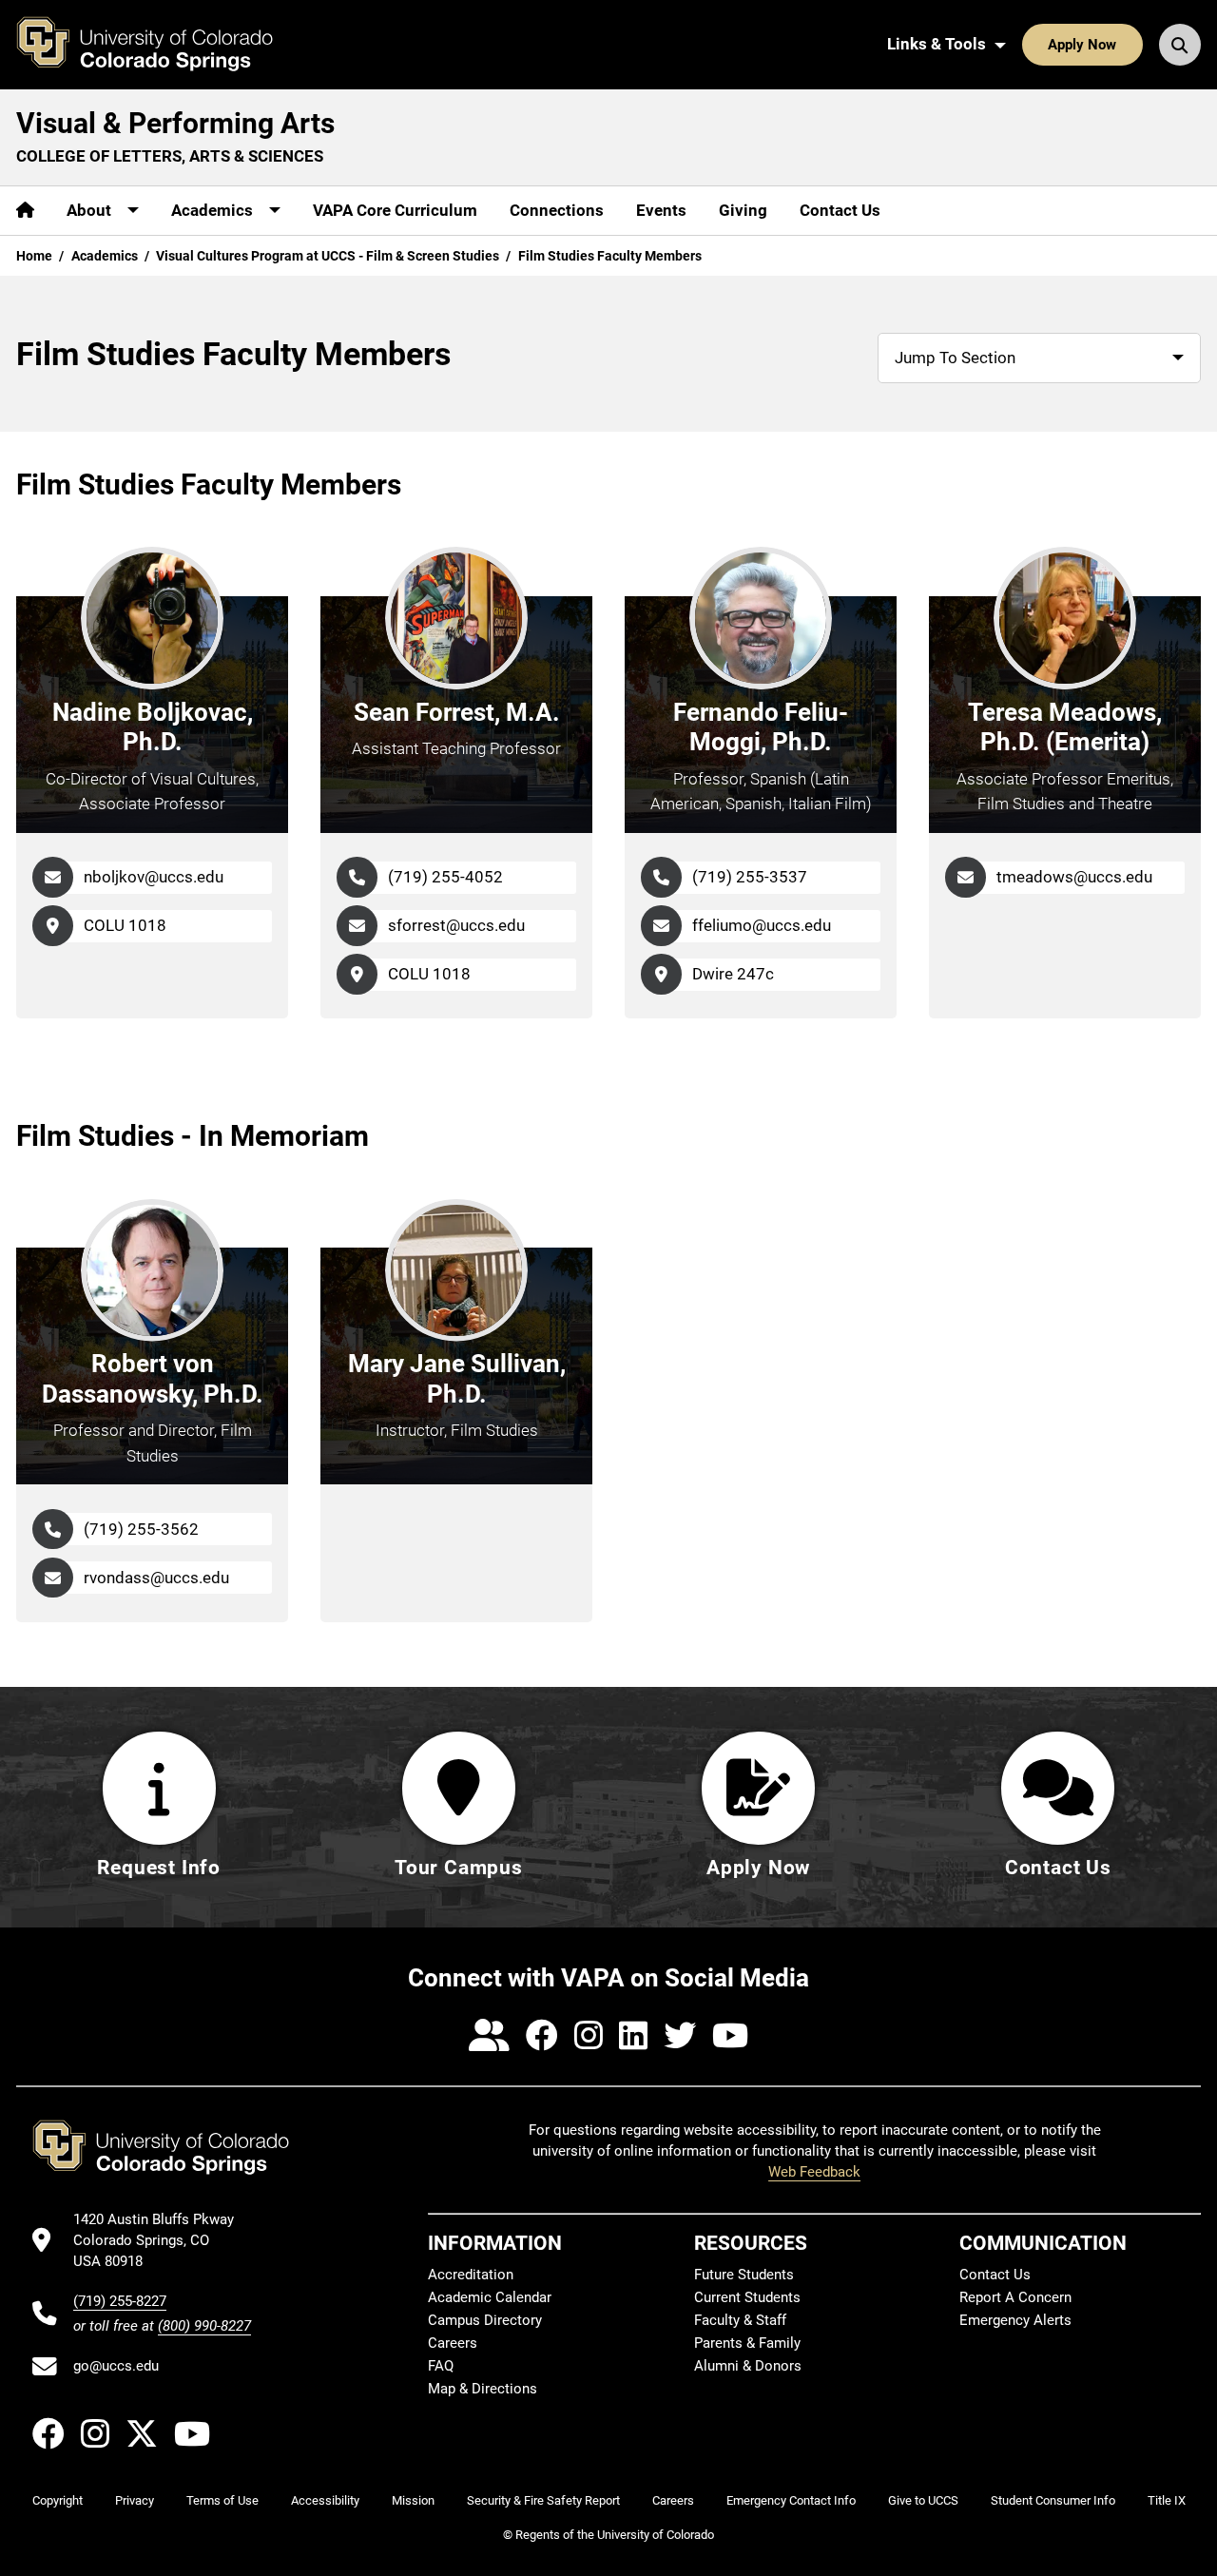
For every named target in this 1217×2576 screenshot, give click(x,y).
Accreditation (471, 2275)
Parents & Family (747, 2343)
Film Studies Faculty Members (209, 484)
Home (34, 256)
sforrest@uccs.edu (456, 925)
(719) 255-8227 (120, 2301)
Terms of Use (222, 2500)
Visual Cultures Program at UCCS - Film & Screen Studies (328, 256)
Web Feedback (814, 2172)
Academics (105, 256)
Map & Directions (483, 2389)
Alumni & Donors (748, 2366)
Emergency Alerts (1015, 2320)
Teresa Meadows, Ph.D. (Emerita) (1065, 727)
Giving (743, 210)
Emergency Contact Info (791, 2500)
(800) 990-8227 (204, 2326)
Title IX (1167, 2500)
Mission (413, 2500)
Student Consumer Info (1053, 2500)
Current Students (747, 2297)
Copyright (58, 2500)
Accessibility (325, 2500)
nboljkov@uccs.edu (154, 877)
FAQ (441, 2366)
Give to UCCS (923, 2500)
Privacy (135, 2500)
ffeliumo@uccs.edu (762, 925)
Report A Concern (1015, 2297)
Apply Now (1082, 45)
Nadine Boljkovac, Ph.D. (153, 727)
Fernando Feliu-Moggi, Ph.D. (761, 727)
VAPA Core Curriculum (395, 210)
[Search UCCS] (1180, 45)
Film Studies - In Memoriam (193, 1136)
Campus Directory (485, 2320)
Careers (453, 2343)
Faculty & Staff (740, 2320)
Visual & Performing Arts (175, 123)
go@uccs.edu (116, 2366)
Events (661, 210)
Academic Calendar (490, 2297)
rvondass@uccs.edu (156, 1578)
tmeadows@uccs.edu (1074, 877)
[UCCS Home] (159, 45)
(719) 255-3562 (141, 1529)
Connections (557, 210)
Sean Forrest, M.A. (457, 712)
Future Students (744, 2275)
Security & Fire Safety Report (543, 2500)
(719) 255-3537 (750, 877)
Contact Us (840, 210)
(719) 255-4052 (445, 877)
